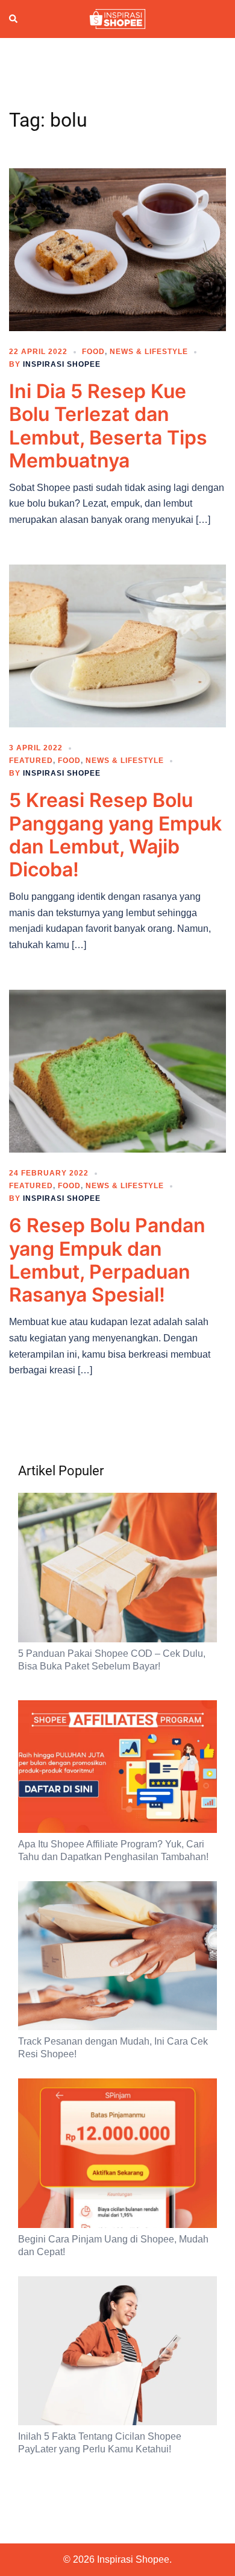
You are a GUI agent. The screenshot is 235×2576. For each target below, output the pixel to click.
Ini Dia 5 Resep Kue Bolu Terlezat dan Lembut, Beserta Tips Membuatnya (108, 426)
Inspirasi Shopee (62, 364)
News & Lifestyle (149, 352)
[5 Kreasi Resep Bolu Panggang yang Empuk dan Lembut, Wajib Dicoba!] (117, 645)
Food (93, 352)
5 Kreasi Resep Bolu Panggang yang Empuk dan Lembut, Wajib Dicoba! (115, 835)
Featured (31, 761)
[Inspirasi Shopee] (117, 18)
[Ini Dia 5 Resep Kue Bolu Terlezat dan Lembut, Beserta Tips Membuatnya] (117, 249)
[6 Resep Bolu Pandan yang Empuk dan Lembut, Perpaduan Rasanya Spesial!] (117, 1071)
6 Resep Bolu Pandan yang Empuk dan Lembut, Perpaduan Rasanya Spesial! (107, 1260)
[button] (14, 19)
